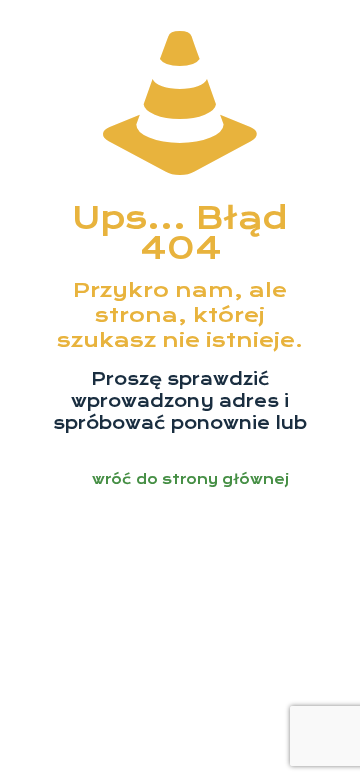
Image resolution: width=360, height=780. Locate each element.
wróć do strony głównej (190, 479)
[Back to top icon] (319, 739)
